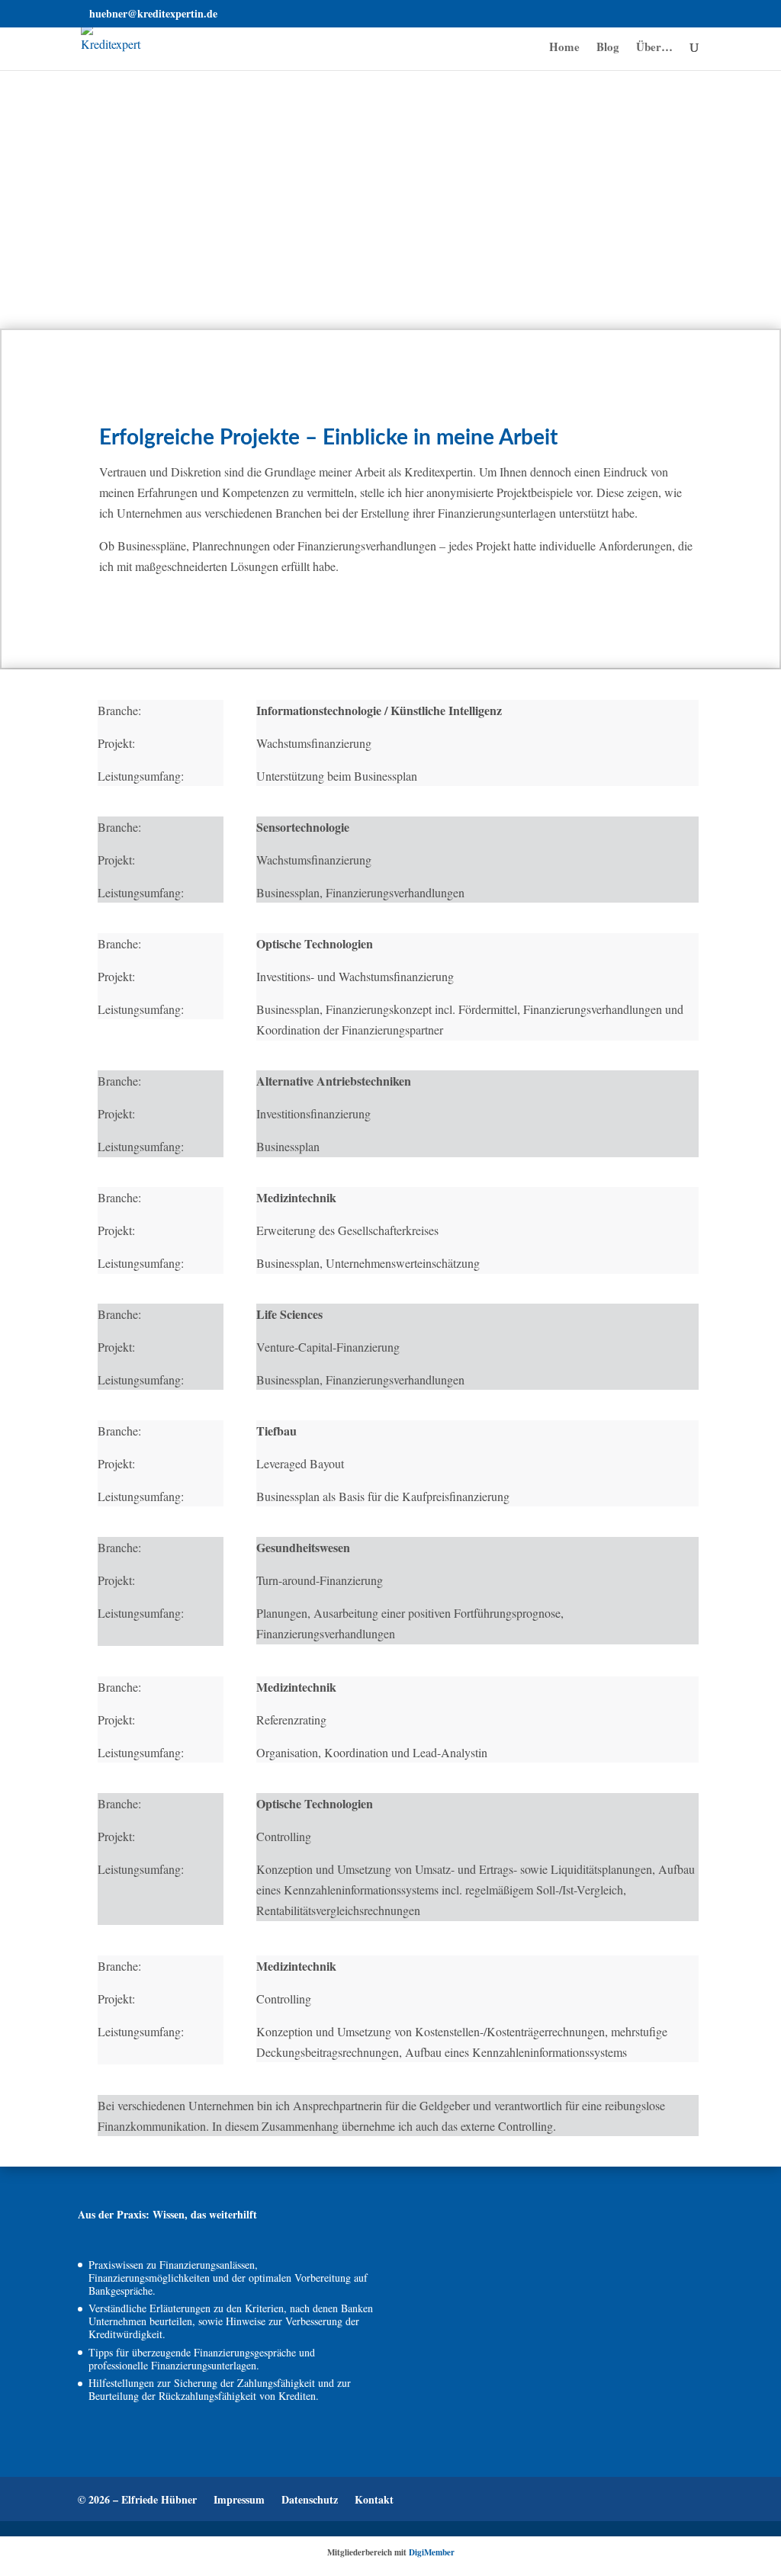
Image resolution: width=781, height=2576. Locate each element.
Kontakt (374, 2499)
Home (564, 48)
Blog (608, 48)
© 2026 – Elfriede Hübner (137, 2499)
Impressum (239, 2499)
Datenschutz (310, 2499)
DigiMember (432, 2552)
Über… (654, 48)
